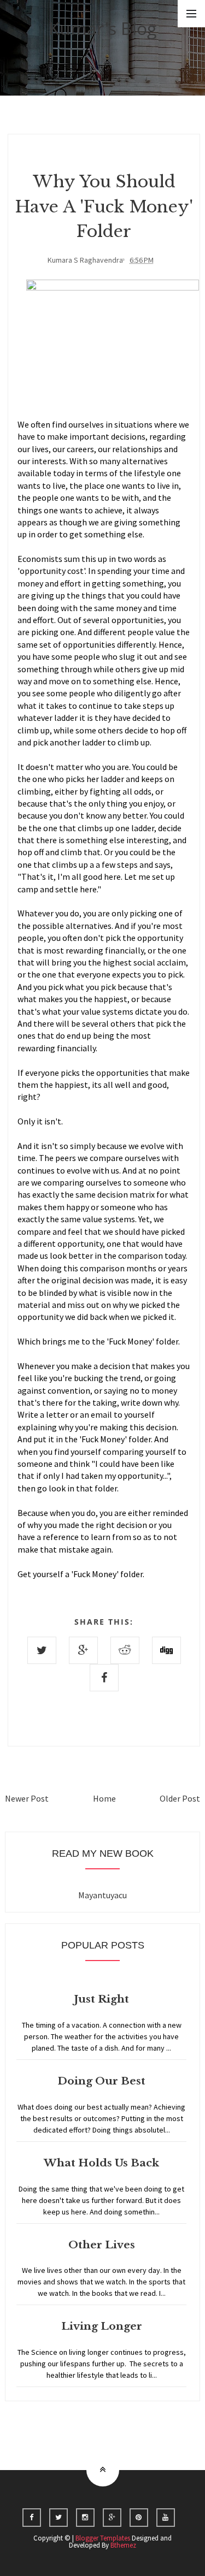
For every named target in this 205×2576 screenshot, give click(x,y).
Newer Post (27, 1798)
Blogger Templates (103, 2538)
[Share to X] (42, 1650)
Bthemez (123, 2545)
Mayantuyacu (102, 1895)
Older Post (180, 1798)
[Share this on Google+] (83, 1650)
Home (104, 1798)
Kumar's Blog (103, 28)
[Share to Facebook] (104, 1678)
